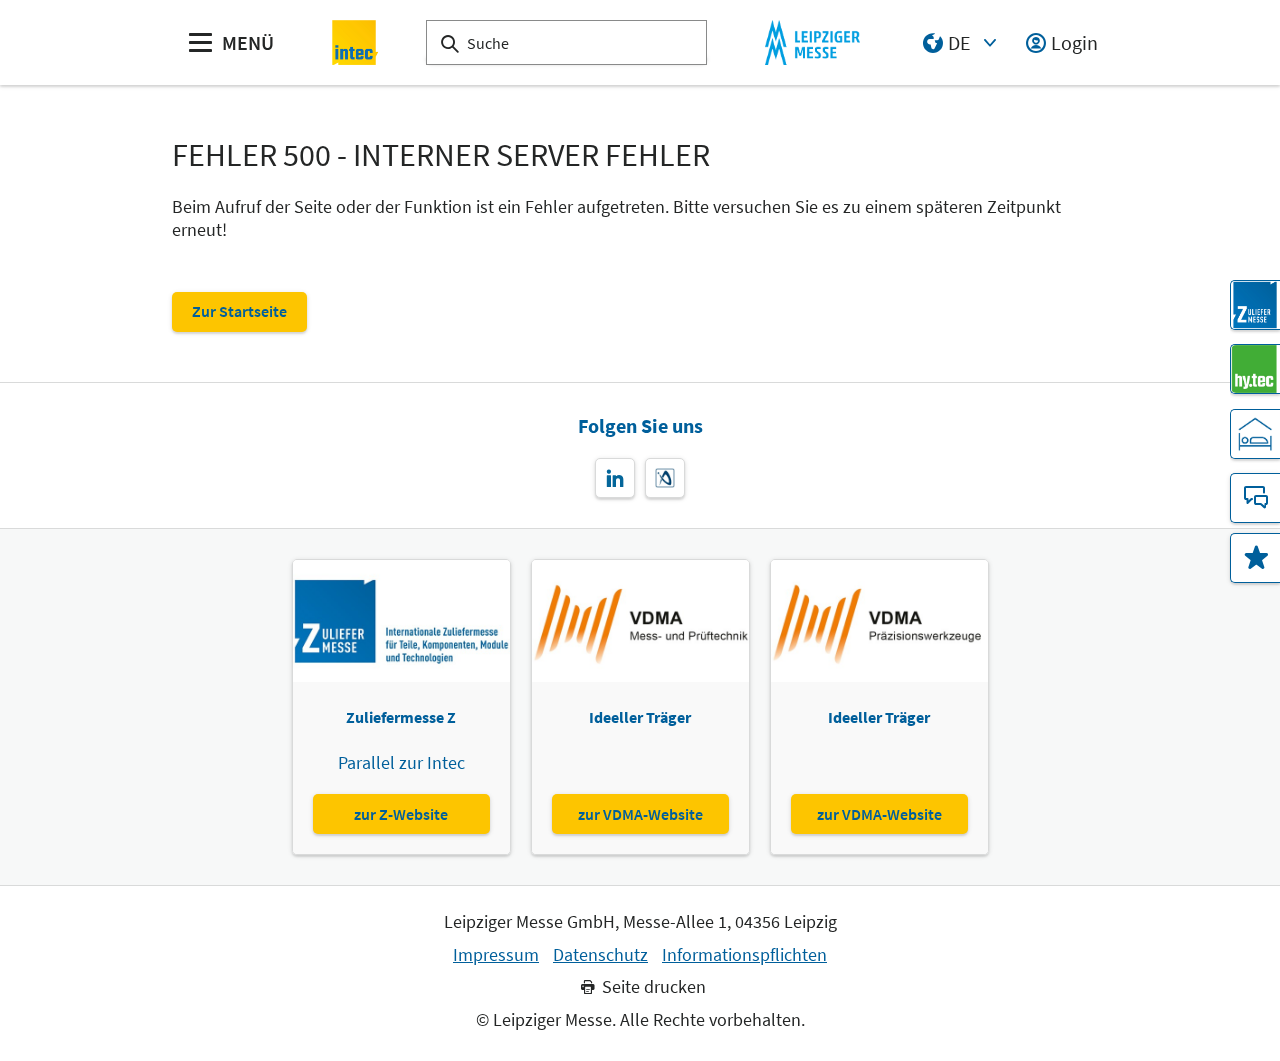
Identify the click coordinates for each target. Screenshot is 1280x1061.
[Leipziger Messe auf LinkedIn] (615, 478)
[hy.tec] (1255, 369)
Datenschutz (600, 955)
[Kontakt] (1255, 498)
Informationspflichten (744, 955)
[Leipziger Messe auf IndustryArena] (665, 478)
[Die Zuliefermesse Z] (1255, 305)
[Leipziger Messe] (812, 42)
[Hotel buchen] (1255, 434)
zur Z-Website (401, 814)
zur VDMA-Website (640, 814)
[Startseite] (355, 42)
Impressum (496, 955)
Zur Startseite (239, 311)
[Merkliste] (1255, 558)
